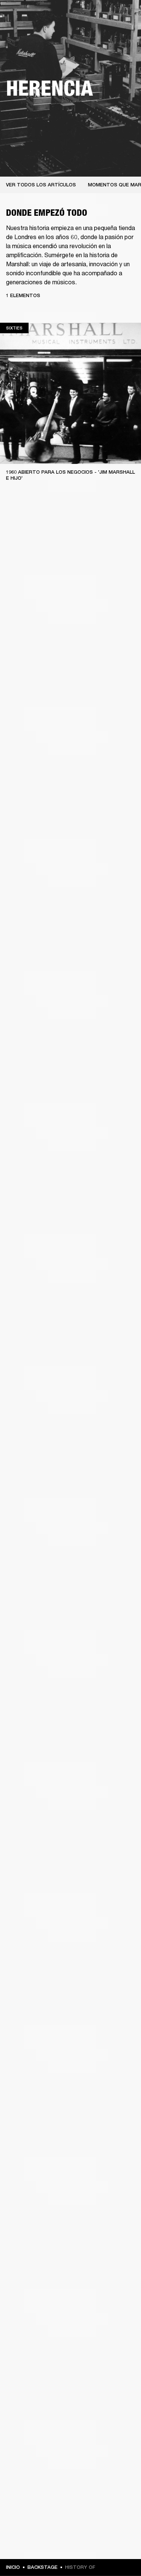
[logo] (30, 30)
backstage (42, 2567)
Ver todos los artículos (41, 185)
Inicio (13, 2567)
